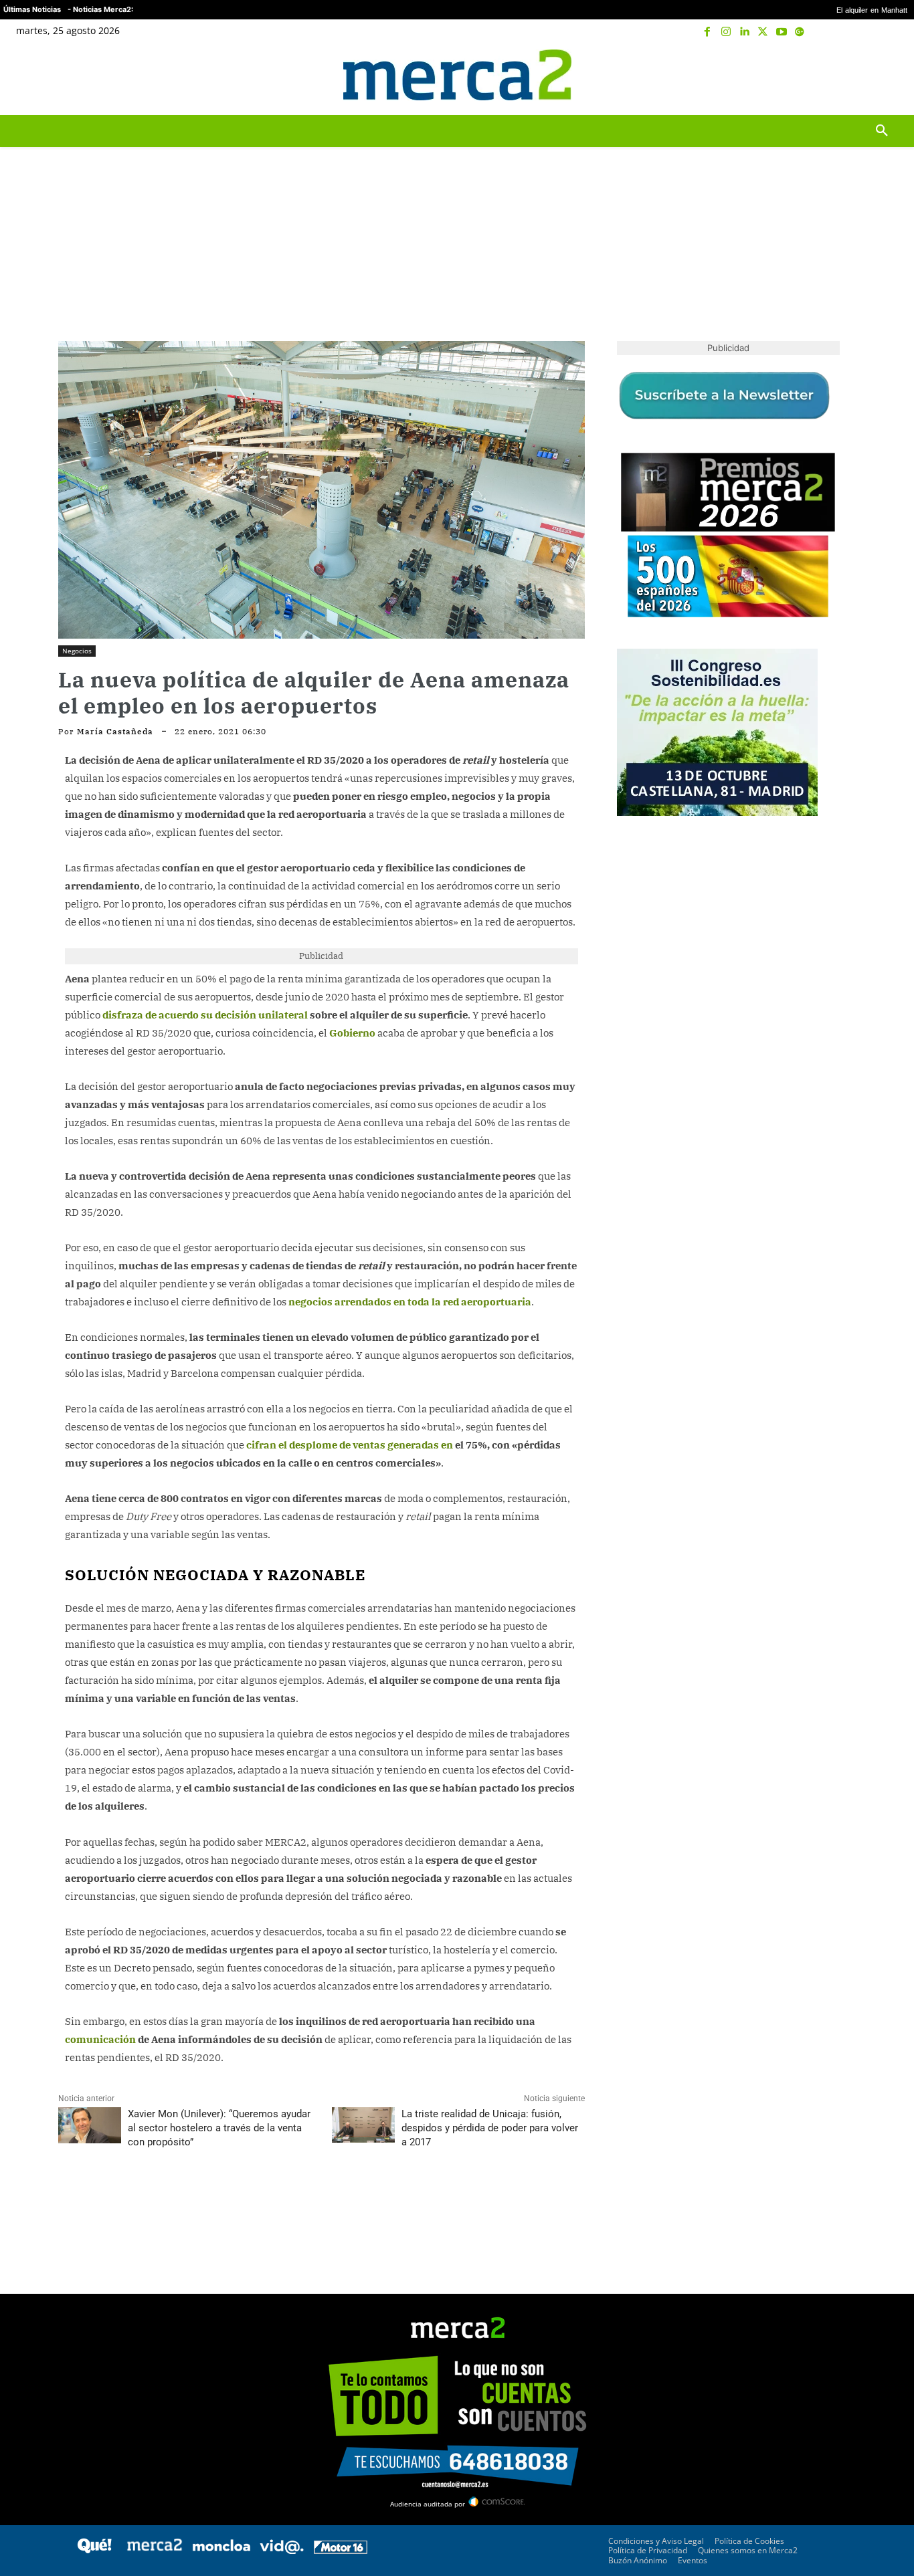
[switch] (623, 1284)
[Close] (689, 1073)
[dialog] (457, 1288)
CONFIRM (365, 1482)
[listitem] (457, 1255)
